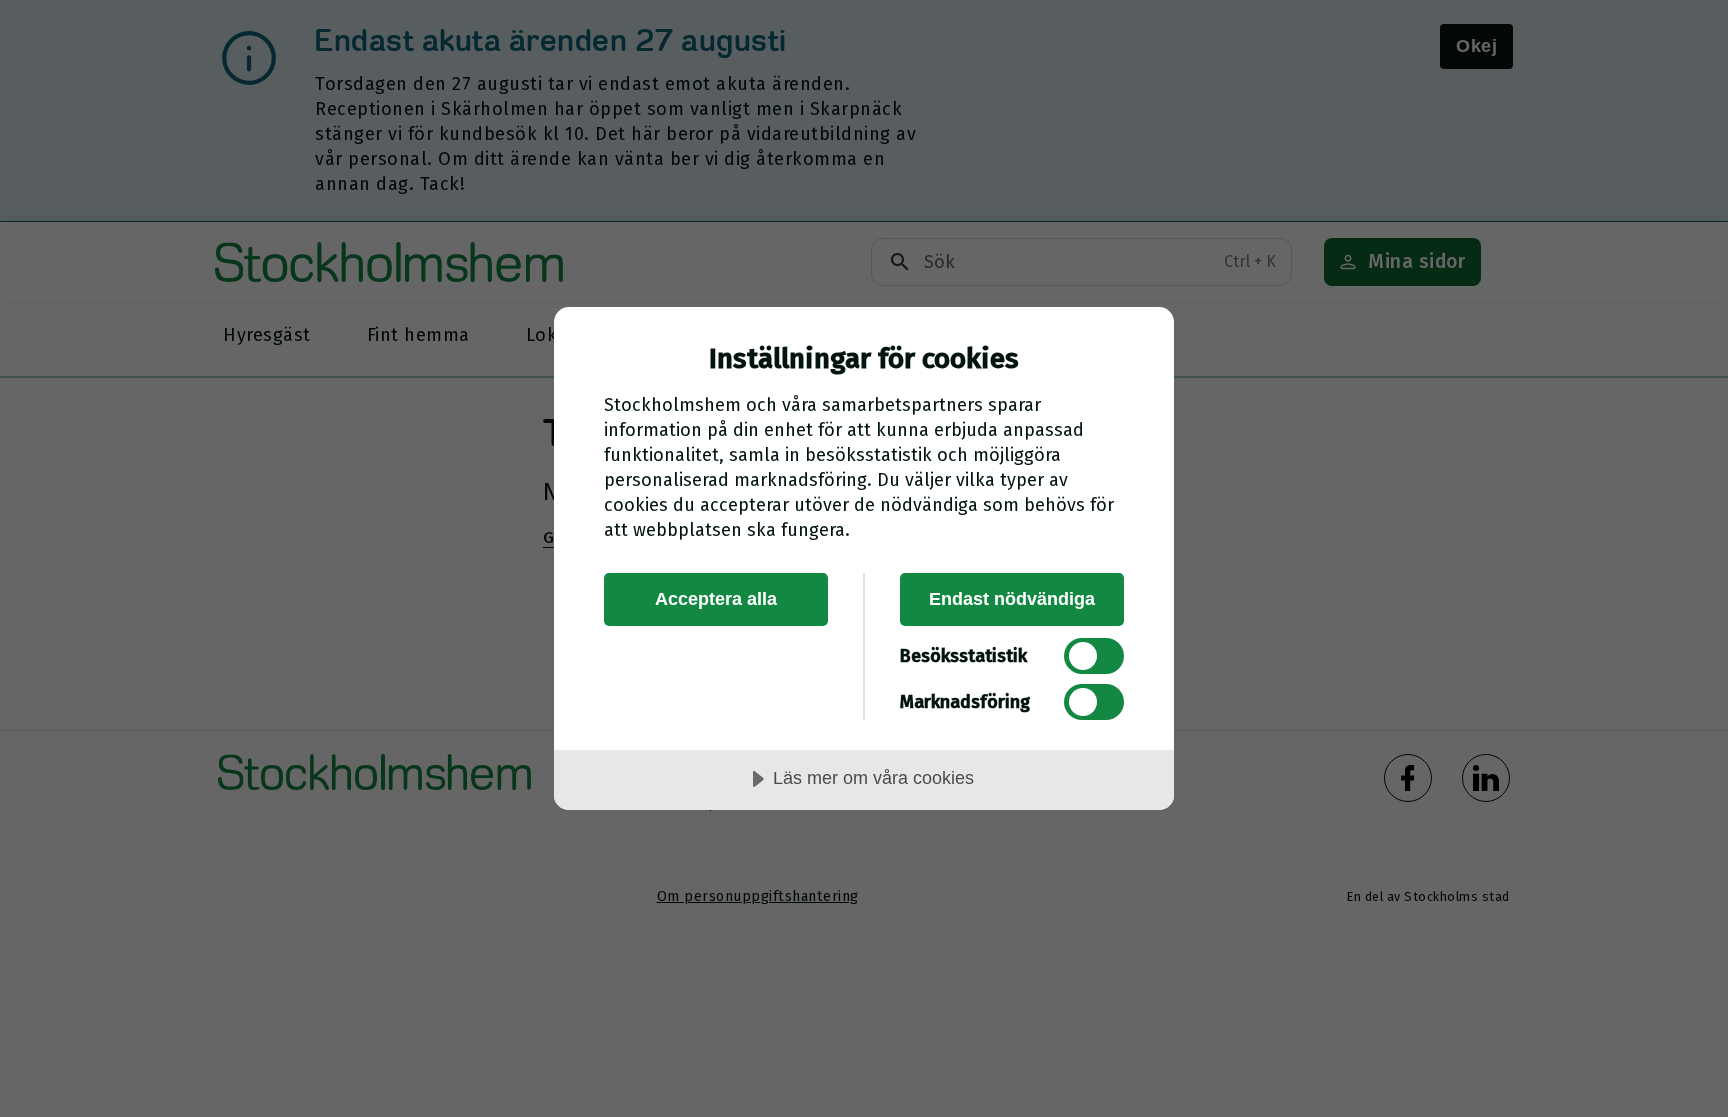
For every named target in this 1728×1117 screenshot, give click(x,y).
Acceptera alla (716, 599)
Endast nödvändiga (1012, 599)
